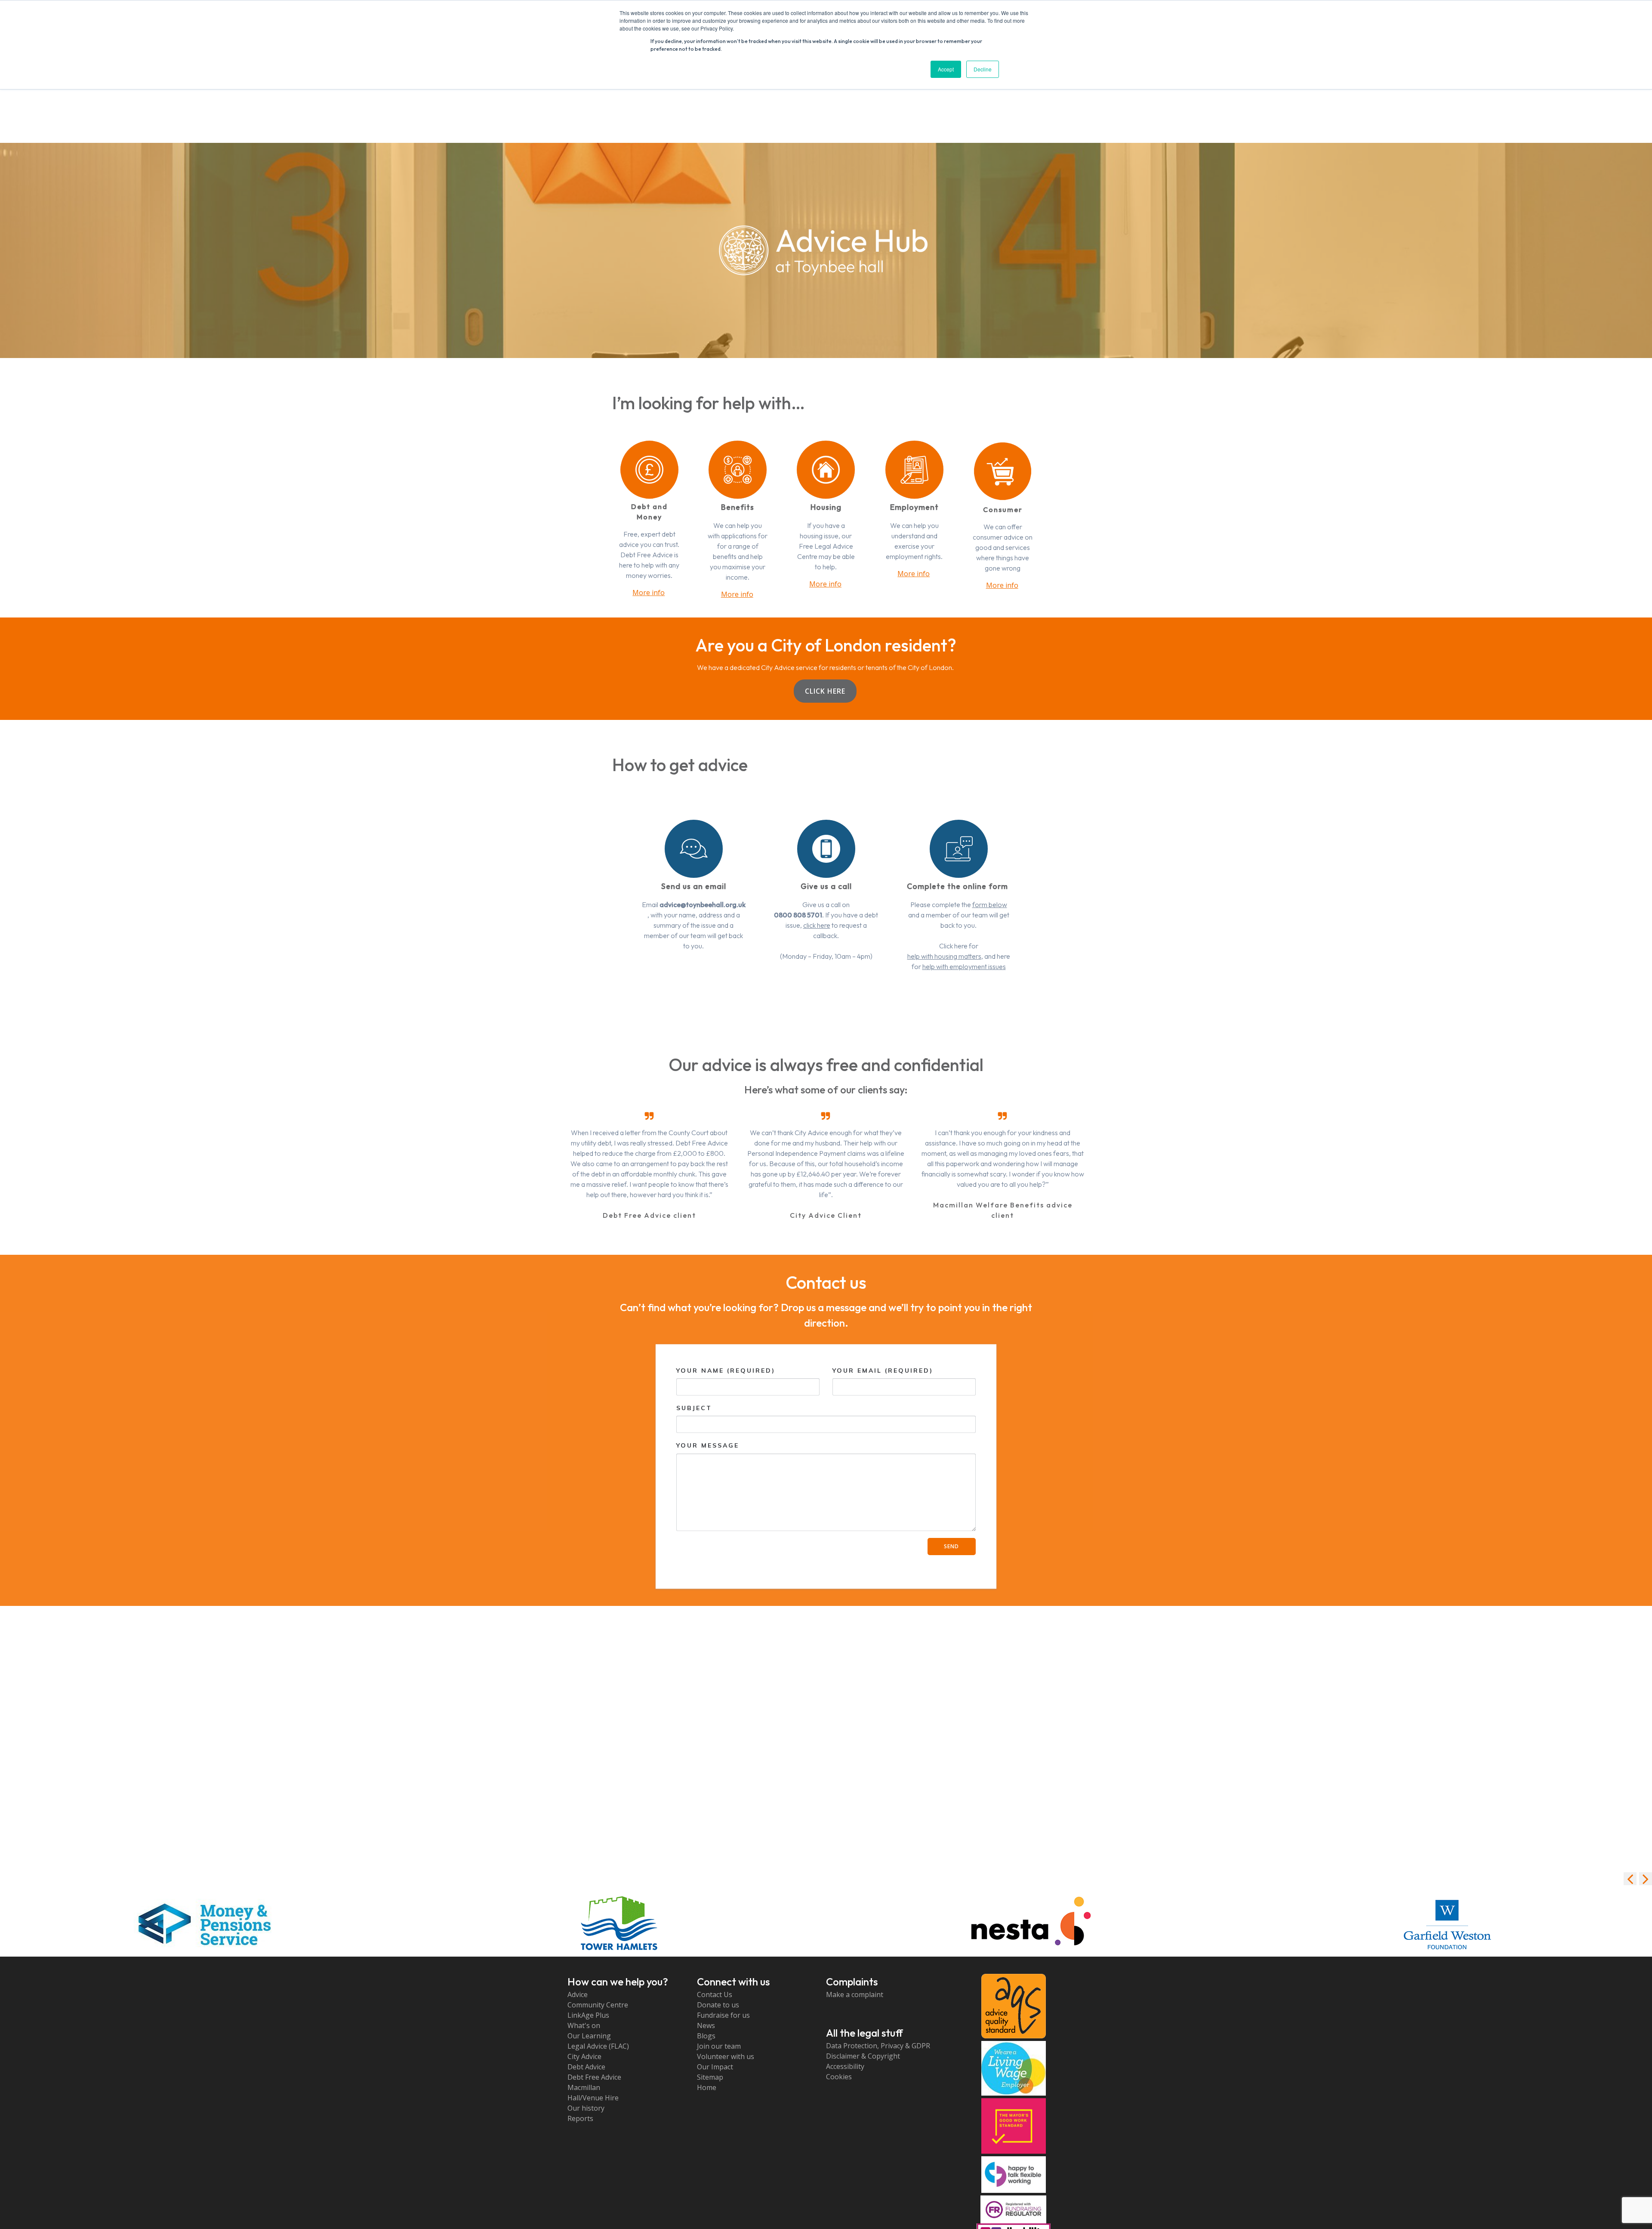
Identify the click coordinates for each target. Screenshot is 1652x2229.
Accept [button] (946, 69)
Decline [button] (983, 69)
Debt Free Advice (594, 2077)
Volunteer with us (726, 2056)
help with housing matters (944, 956)
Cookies (839, 2077)
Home (707, 2087)
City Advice (584, 2056)
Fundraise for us (723, 2015)
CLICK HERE (825, 691)
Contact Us (715, 1994)
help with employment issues (964, 966)
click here (817, 925)
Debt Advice (586, 2067)
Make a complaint (855, 1994)
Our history (586, 2108)
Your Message (708, 1445)
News (706, 2025)
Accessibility (845, 2066)
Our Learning (589, 2036)
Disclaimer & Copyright (863, 2056)
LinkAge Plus (588, 2015)
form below (990, 905)
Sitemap (710, 2077)
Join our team (719, 2046)
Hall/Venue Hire (593, 2098)
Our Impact (715, 2067)
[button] (1646, 1879)
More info (649, 593)
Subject (694, 1408)
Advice (578, 1994)
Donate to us (718, 2005)
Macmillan (584, 2087)
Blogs (706, 2036)
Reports (580, 2118)
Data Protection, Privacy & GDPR (878, 2046)
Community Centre (598, 2005)
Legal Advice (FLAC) (598, 2046)
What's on (584, 2025)
